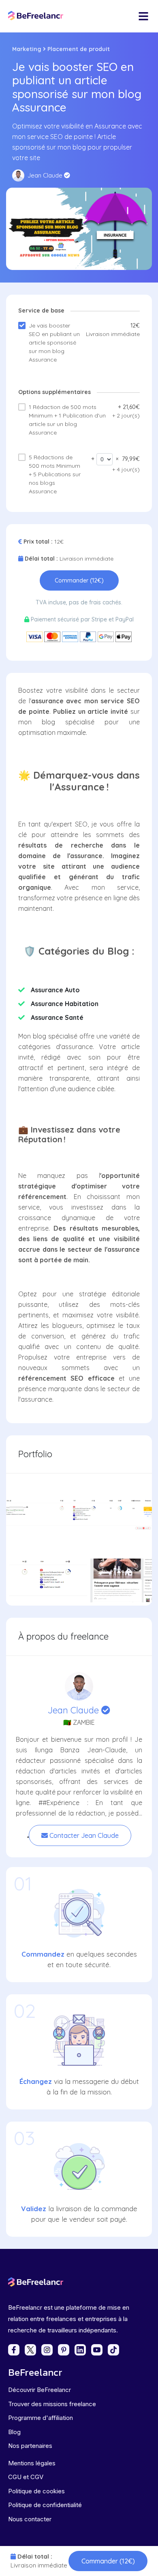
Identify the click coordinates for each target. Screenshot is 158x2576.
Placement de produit (79, 49)
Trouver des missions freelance (52, 2404)
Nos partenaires (30, 2446)
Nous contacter (30, 2519)
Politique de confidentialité (45, 2505)
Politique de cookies (36, 2491)
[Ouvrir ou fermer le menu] (143, 16)
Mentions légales (32, 2463)
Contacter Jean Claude (83, 1835)
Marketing (27, 49)
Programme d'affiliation (41, 2418)
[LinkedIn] (80, 2350)
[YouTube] (97, 2350)
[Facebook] (14, 2350)
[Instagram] (47, 2350)
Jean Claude (75, 1710)
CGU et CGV (26, 2477)
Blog (14, 2432)
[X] (30, 2350)
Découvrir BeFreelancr (39, 2390)
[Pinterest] (64, 2350)
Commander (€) (108, 2561)
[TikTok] (113, 2350)
